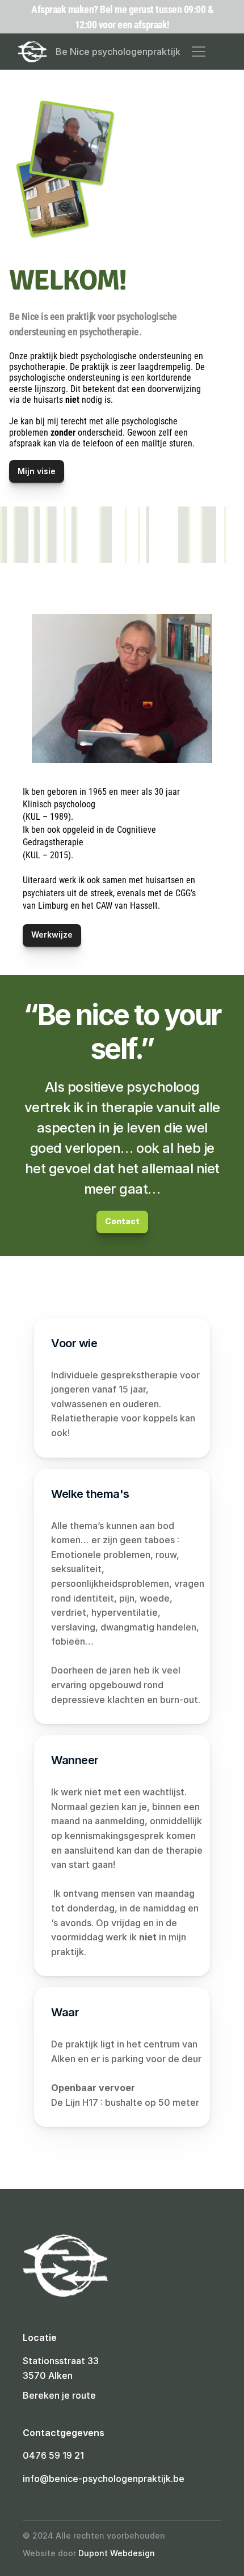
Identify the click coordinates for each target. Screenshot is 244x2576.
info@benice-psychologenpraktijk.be (104, 2479)
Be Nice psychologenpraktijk (118, 52)
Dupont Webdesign (117, 2553)
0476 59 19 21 (53, 2455)
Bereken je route (59, 2395)
